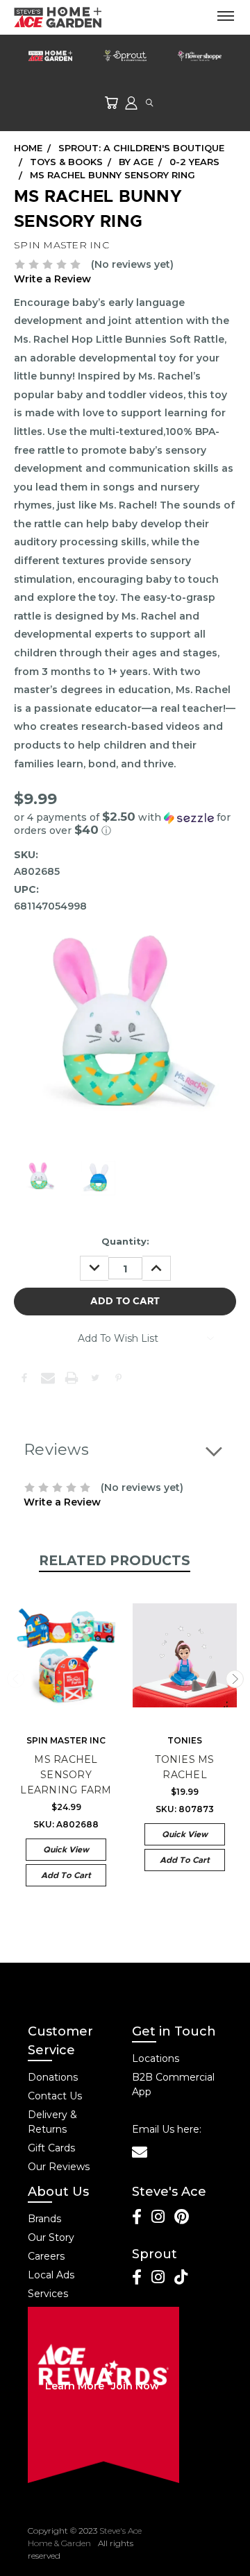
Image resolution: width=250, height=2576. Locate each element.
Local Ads (51, 2275)
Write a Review (52, 279)
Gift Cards (51, 2148)
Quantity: (125, 1241)
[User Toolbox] (131, 102)
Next (235, 1679)
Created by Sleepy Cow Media (181, 2543)
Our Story (51, 2237)
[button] (125, 824)
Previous (16, 1679)
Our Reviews (59, 2167)
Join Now (135, 2386)
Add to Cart (66, 1875)
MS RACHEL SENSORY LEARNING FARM (66, 1775)
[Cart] (111, 102)
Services (48, 2294)
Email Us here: (167, 2129)
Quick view (66, 1850)
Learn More (75, 2386)
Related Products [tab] (115, 1561)
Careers (46, 2256)
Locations (156, 2058)
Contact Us (55, 2096)
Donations (53, 2077)
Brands (44, 2219)
